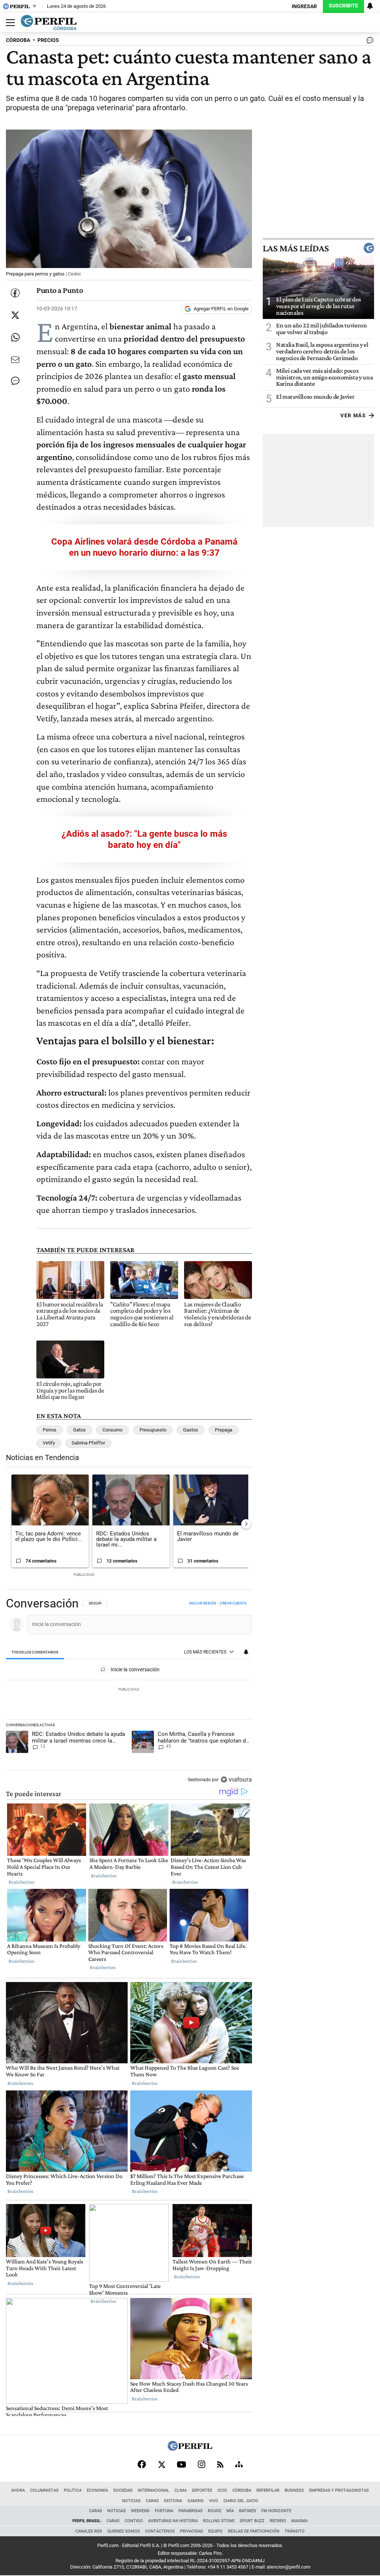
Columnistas (44, 2490)
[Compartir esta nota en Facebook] (15, 293)
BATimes (248, 2511)
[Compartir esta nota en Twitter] (15, 315)
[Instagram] (202, 2464)
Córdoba (242, 2490)
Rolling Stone (219, 2521)
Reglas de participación (254, 2531)
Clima (181, 2490)
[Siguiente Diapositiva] (246, 1524)
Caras (152, 2501)
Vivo (214, 2501)
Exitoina (173, 2501)
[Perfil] (190, 2448)
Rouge (214, 2511)
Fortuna (164, 2511)
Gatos (79, 1430)
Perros (50, 1430)
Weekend (140, 2511)
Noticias (131, 2501)
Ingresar (304, 6)
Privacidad (191, 2531)
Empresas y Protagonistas (339, 2490)
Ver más (353, 415)
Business (294, 2490)
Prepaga (224, 1430)
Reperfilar (268, 2490)
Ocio (222, 2490)
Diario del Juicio (241, 2501)
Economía (97, 2490)
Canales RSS (89, 2531)
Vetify (49, 1443)
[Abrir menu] (9, 23)
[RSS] (220, 2464)
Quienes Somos (124, 2531)
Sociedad (123, 2490)
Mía (230, 2511)
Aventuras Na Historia (173, 2521)
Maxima (299, 2521)
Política (73, 2490)
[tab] (35, 1653)
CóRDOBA (18, 40)
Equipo (215, 2531)
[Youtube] (181, 2464)
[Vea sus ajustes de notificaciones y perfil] (370, 6)
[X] (161, 2464)
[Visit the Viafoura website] (236, 1780)
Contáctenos (160, 2531)
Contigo (134, 2521)
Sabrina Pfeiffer (88, 1443)
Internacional (153, 2490)
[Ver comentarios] (368, 42)
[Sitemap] (239, 2464)
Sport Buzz (252, 2521)
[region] (129, 1692)
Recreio (278, 2521)
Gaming (196, 2501)
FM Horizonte (276, 2511)
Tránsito (295, 2531)
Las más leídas (296, 248)
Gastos (191, 1430)
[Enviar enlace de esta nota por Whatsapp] (15, 337)
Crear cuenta (233, 1603)
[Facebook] (142, 2464)
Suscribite (343, 6)
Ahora (18, 2490)
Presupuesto (153, 1430)
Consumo (112, 1430)
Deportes (202, 2490)
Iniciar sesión (202, 1603)
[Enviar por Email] (15, 360)
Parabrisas (191, 2511)
